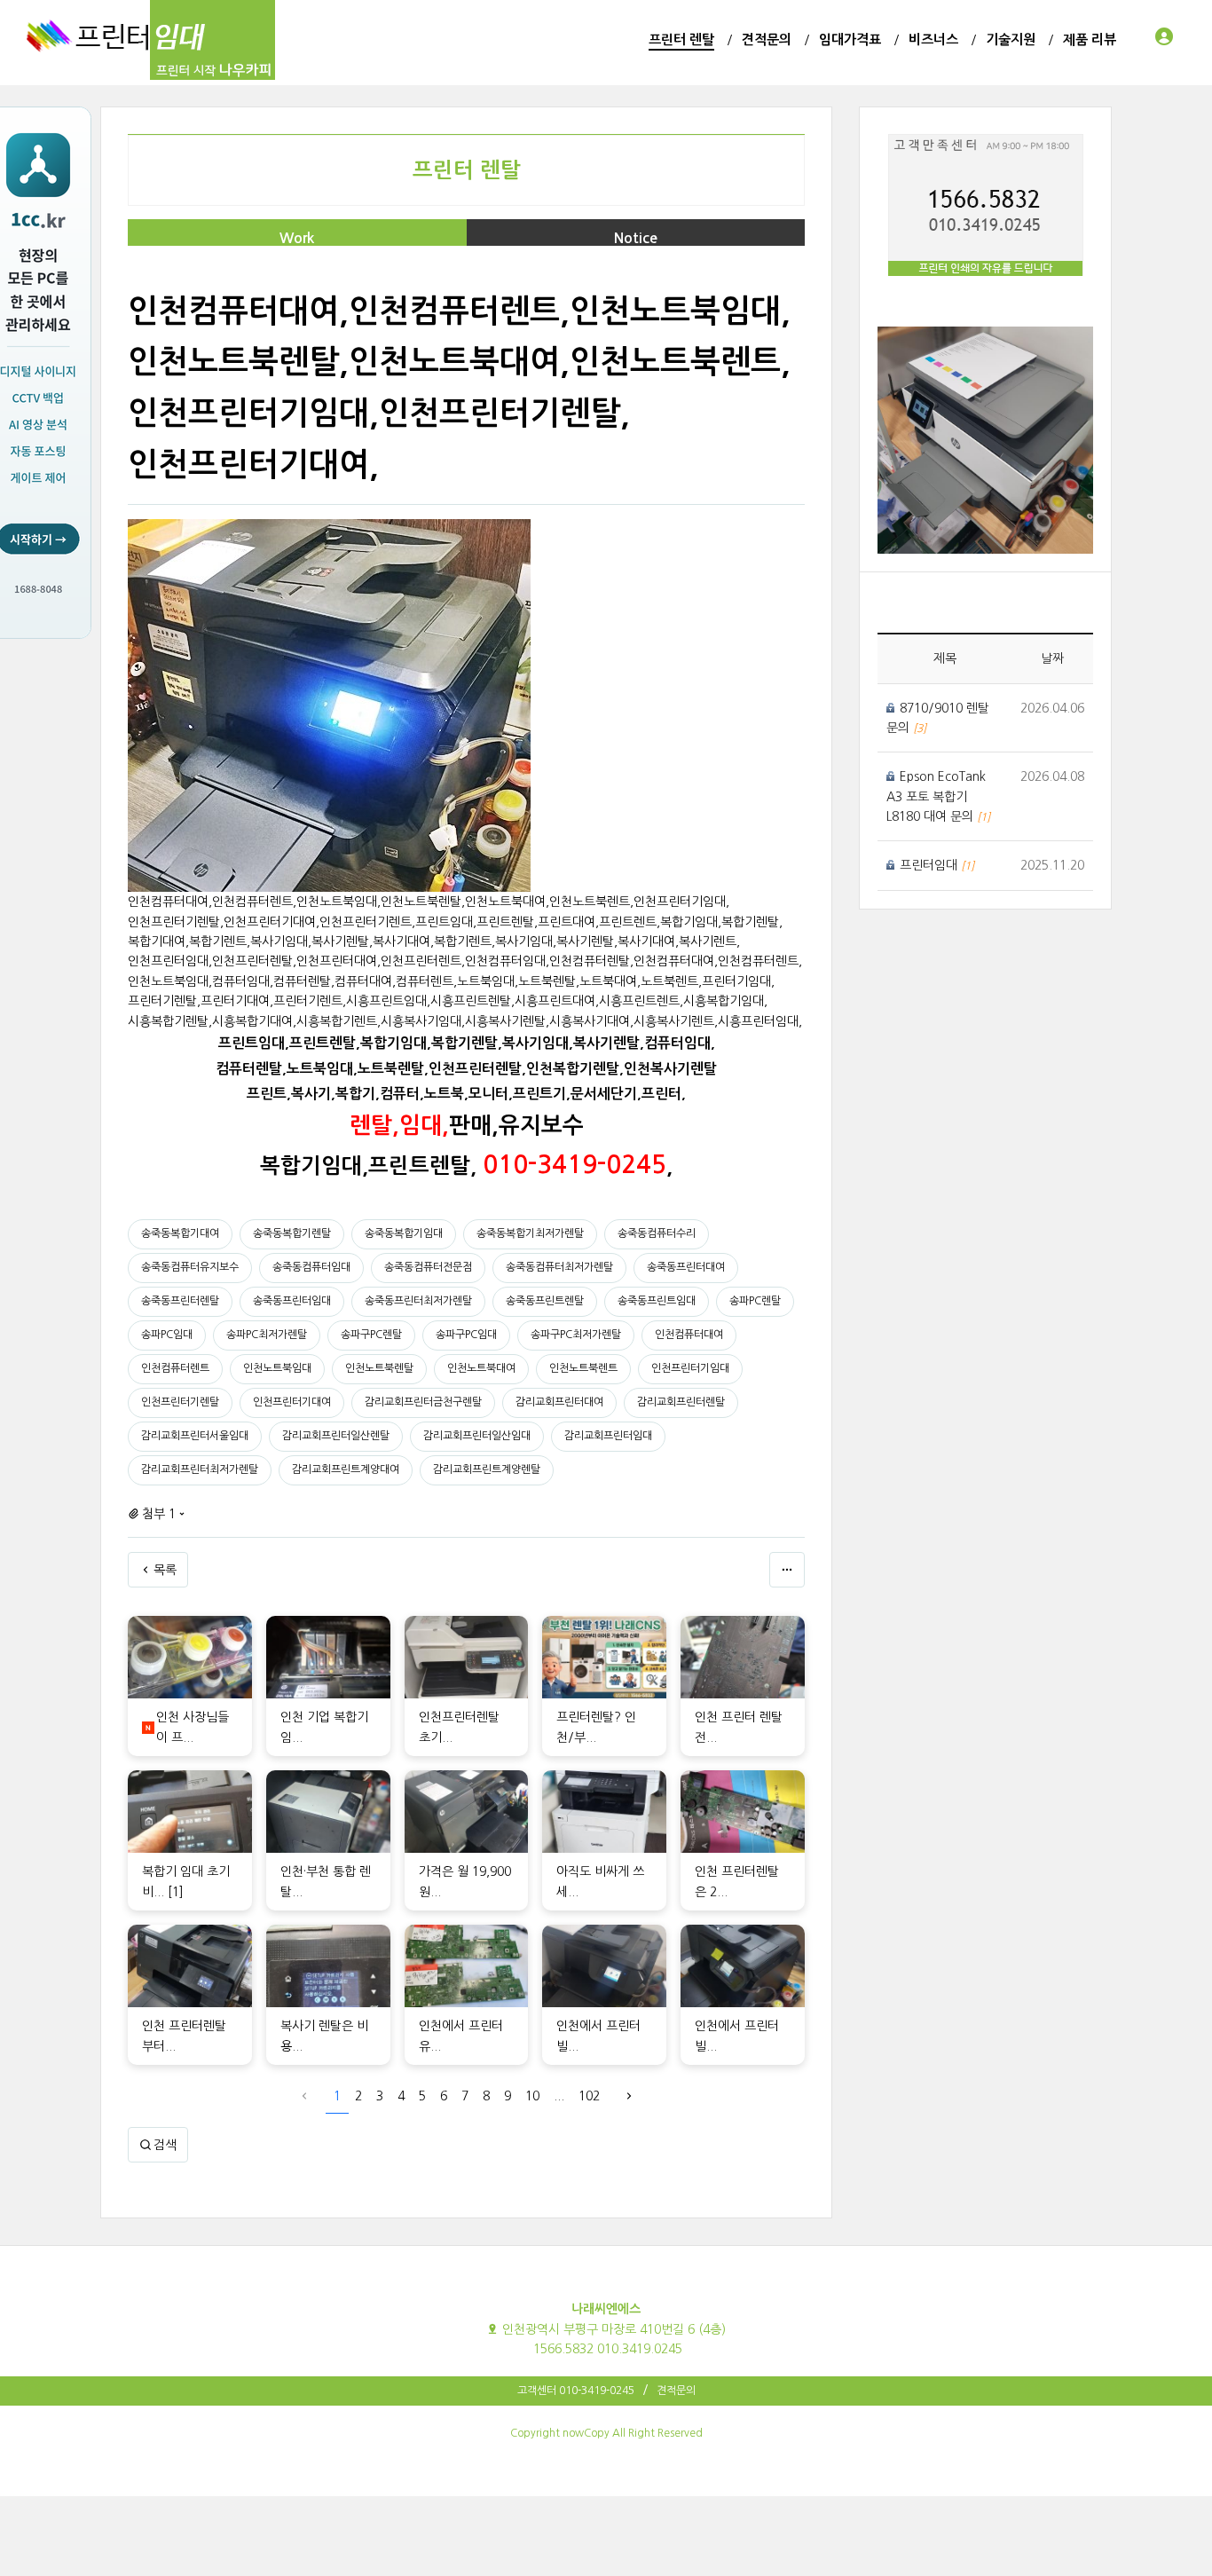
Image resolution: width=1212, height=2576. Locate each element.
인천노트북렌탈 (379, 1368)
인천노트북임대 (277, 1368)
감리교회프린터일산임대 (477, 1436)
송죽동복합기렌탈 (292, 1233)
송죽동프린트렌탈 (545, 1301)
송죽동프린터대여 (686, 1267)
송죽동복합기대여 (180, 1233)
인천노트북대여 (481, 1368)
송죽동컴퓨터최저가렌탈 (559, 1267)
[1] (176, 1892)
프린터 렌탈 (467, 170)
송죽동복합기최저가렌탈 (530, 1233)
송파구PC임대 (466, 1335)
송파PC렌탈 (755, 1301)
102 (589, 2096)
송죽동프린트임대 (657, 1301)
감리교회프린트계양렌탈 (487, 1469)
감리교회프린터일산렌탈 (336, 1436)
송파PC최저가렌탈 (267, 1335)
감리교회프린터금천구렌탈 (423, 1402)
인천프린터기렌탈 (180, 1402)
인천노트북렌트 (583, 1368)
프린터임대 (930, 865)
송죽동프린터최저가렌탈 (418, 1301)
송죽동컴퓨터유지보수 (190, 1267)
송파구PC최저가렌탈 (576, 1335)
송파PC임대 (167, 1335)
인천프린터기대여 (292, 1402)
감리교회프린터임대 (608, 1436)
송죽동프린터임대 (292, 1301)
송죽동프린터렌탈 (180, 1301)
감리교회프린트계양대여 (346, 1469)
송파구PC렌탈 (371, 1335)
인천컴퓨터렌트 (175, 1368)
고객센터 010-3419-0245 (576, 2391)
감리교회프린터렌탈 (681, 1402)
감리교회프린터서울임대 (195, 1436)
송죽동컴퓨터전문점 (428, 1267)
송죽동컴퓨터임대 (311, 1267)
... (559, 2096)
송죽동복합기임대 (404, 1233)
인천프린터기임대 (690, 1368)
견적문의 (676, 2391)
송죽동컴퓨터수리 (657, 1233)
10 (532, 2096)
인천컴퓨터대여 (689, 1335)
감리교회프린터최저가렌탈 (200, 1469)
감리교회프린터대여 (559, 1402)
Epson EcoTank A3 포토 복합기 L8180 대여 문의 (936, 796)
